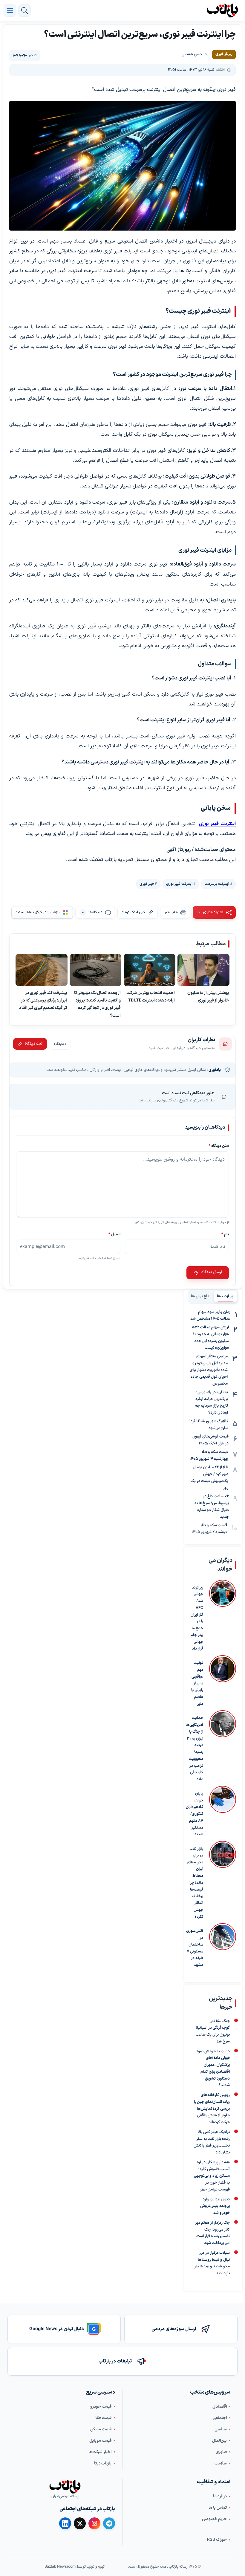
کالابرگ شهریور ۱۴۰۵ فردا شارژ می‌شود (209, 1425)
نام (225, 1234)
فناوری (221, 2452)
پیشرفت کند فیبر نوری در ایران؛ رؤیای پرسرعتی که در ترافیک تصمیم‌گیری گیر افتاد (43, 1000)
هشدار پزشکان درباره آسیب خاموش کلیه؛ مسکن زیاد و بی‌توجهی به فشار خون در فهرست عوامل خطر (212, 2176)
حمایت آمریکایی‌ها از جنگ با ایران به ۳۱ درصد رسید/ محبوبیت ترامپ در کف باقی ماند (194, 1749)
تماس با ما (218, 2508)
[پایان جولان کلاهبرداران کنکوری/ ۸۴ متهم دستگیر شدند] (223, 1812)
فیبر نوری (147, 884)
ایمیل (114, 1234)
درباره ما (220, 2496)
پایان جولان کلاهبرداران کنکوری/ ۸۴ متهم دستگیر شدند (195, 1814)
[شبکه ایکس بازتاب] (80, 2524)
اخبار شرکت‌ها (100, 2452)
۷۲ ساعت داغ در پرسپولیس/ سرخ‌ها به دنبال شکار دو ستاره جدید (212, 1507)
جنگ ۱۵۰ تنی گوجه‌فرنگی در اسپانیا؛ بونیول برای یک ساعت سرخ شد (213, 2031)
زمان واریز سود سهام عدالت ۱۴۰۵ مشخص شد (210, 1316)
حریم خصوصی (214, 2519)
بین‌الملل (219, 2441)
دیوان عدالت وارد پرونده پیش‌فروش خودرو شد (215, 2206)
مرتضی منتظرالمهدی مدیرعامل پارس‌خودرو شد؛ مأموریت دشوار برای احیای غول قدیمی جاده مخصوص (209, 1370)
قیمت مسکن (101, 2429)
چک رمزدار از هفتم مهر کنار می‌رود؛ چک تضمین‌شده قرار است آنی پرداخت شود (212, 2233)
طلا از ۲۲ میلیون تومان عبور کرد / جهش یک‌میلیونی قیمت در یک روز (209, 1478)
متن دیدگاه (219, 1146)
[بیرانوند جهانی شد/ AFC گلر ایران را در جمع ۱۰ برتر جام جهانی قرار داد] (223, 1616)
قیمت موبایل (100, 2441)
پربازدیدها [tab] (225, 1296)
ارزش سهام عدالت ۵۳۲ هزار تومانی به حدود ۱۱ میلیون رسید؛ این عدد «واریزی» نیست (210, 1338)
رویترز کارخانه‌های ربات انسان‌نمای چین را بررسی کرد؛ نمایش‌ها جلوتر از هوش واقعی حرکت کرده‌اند (212, 2109)
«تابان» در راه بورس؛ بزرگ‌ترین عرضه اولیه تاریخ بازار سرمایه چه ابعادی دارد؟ (212, 1403)
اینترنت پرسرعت (217, 884)
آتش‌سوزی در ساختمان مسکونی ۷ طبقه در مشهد (195, 1948)
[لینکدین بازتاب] (65, 2524)
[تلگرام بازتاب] (109, 2524)
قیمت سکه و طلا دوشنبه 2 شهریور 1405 (209, 1529)
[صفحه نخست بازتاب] (65, 2487)
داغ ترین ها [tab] (200, 1296)
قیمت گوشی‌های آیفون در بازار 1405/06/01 (210, 1440)
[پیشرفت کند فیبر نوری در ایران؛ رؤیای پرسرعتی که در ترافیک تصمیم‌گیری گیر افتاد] (42, 970)
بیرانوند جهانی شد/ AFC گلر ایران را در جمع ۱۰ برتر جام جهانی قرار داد (197, 1618)
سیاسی (221, 2429)
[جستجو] (24, 10)
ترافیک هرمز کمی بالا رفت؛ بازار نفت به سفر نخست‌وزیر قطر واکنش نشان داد (212, 2142)
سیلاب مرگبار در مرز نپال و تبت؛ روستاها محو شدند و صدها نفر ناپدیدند (212, 2263)
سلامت (221, 2463)
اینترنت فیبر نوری (217, 824)
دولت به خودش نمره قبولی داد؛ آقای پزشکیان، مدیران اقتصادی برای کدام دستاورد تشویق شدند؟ (213, 2068)
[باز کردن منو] (10, 10)
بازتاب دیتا (103, 2463)
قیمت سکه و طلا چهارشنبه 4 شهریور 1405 (209, 1456)
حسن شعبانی (192, 54)
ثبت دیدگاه (34, 1044)
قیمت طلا (103, 2418)
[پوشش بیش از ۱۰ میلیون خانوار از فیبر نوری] (203, 970)
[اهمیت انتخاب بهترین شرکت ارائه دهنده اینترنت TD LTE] (150, 970)
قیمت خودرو (101, 2407)
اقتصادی (220, 2407)
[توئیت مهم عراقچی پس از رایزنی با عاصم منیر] (223, 1681)
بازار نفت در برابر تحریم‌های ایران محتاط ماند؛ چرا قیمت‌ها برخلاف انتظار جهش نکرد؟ (195, 1883)
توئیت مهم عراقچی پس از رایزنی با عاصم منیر (197, 1683)
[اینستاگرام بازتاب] (94, 2523)
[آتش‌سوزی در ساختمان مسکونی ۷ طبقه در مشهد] (223, 1946)
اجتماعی (220, 2418)
